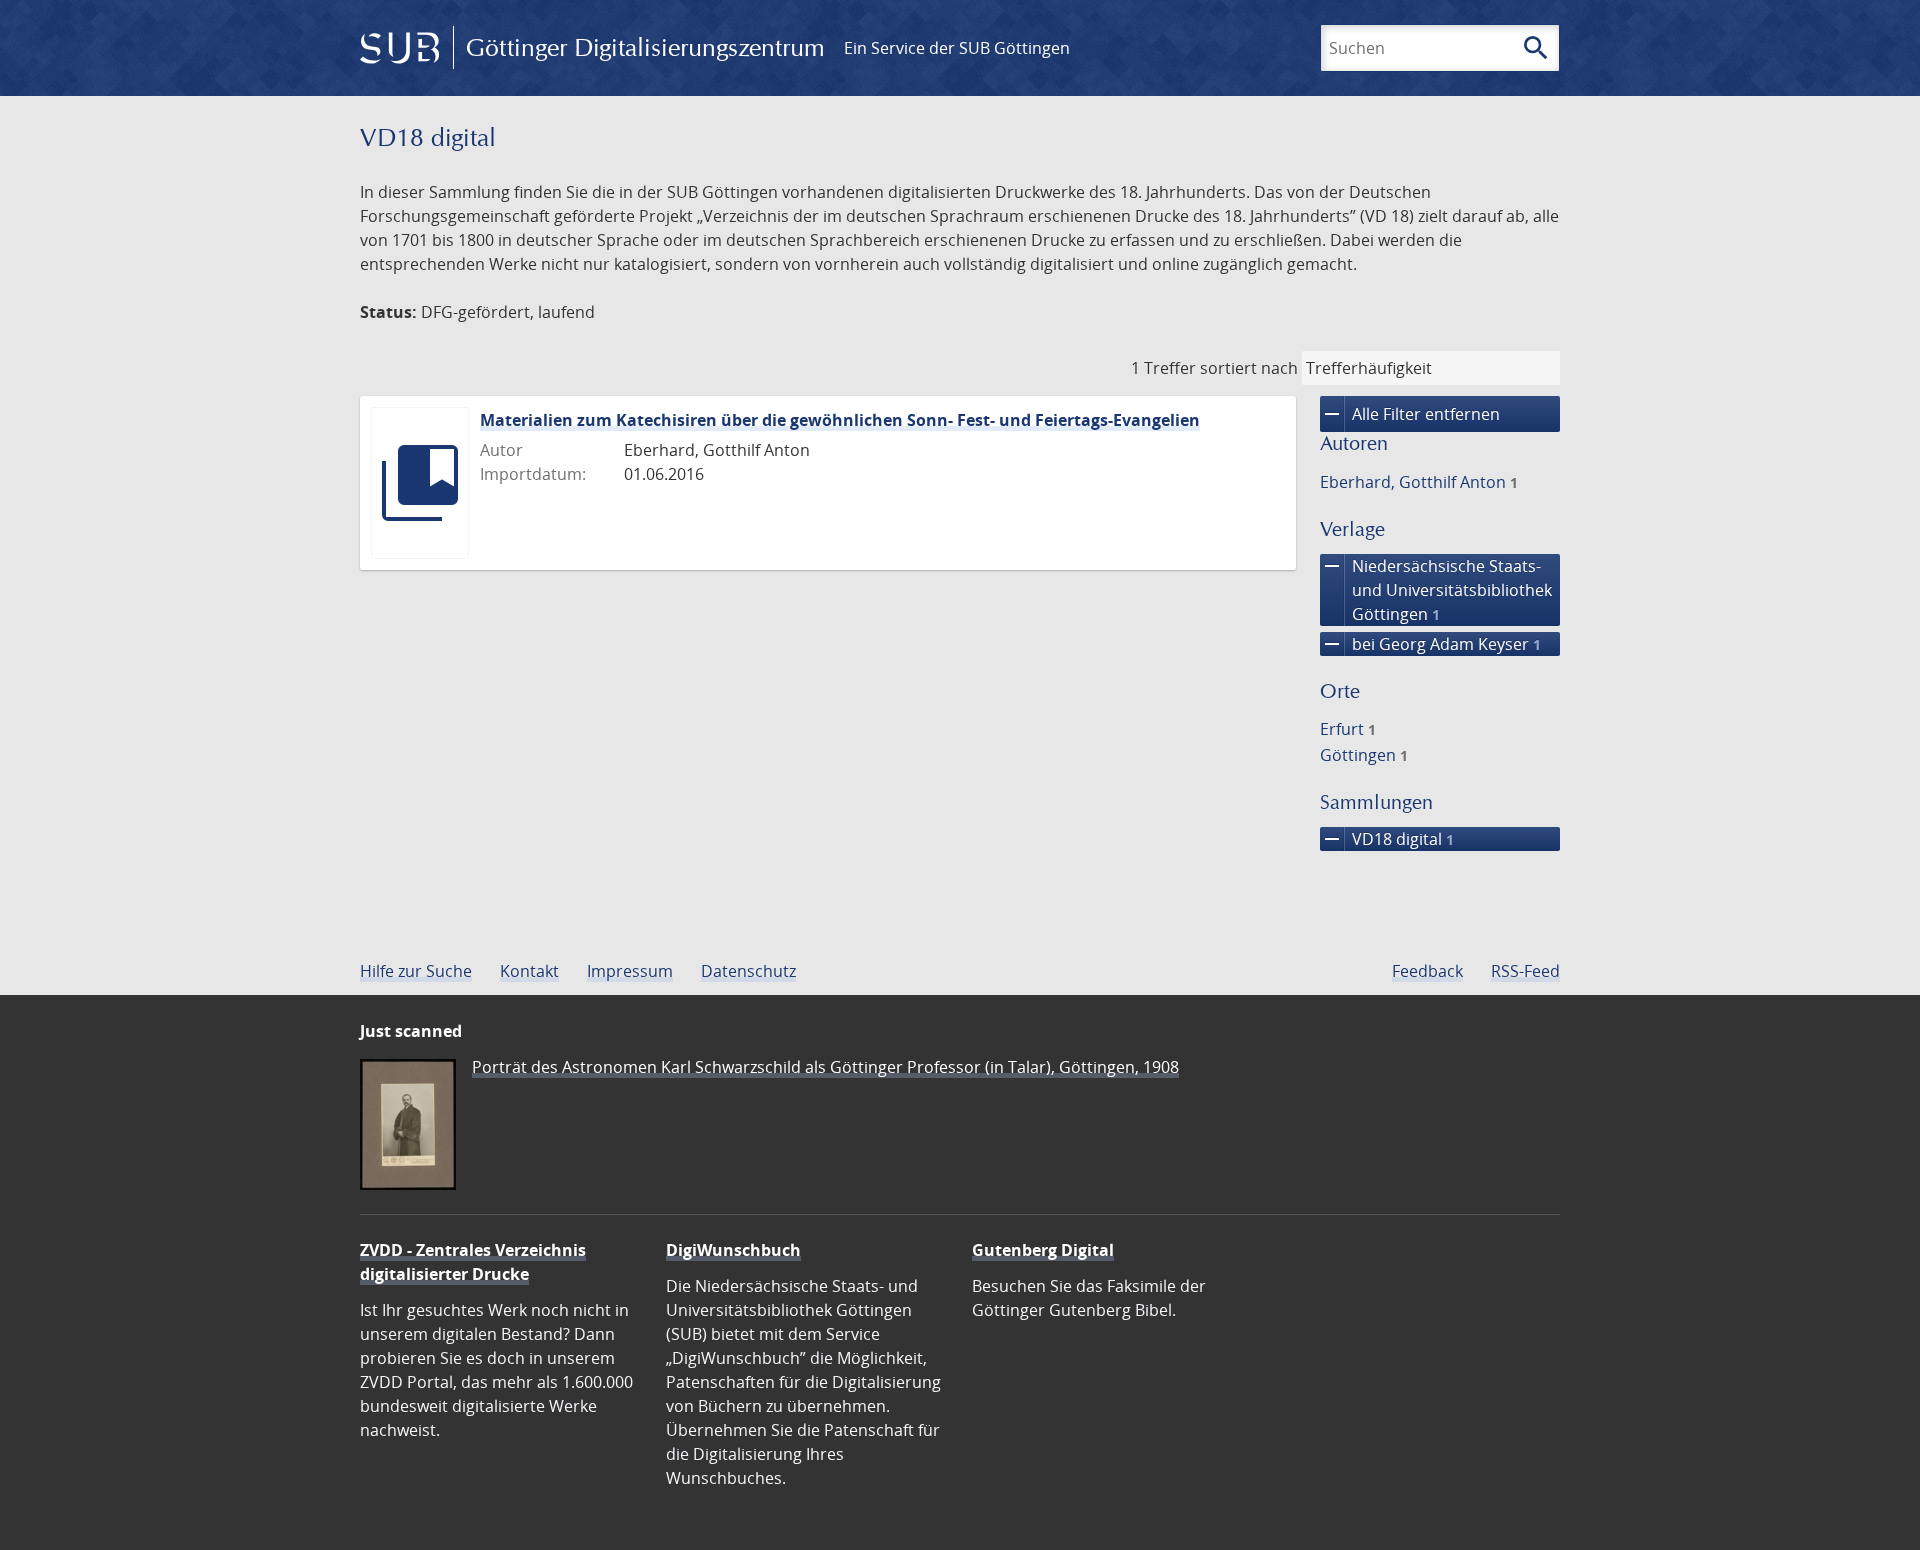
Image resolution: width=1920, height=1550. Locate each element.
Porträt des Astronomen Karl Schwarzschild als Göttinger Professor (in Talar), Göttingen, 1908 (825, 1067)
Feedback (1427, 971)
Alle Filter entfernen (1410, 414)
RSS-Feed (1525, 971)
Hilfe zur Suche (416, 971)
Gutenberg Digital (1043, 1250)
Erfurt (1348, 729)
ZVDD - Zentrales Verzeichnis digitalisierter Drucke (473, 1262)
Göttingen (1364, 755)
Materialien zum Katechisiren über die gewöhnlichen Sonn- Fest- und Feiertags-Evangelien (840, 420)
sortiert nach (1249, 368)
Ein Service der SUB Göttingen (957, 48)
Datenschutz (748, 971)
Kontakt (529, 971)
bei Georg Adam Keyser (1430, 644)
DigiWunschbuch (733, 1250)
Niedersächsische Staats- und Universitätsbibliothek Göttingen (1436, 589)
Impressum (630, 971)
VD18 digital (1387, 839)
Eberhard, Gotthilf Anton (1419, 482)
